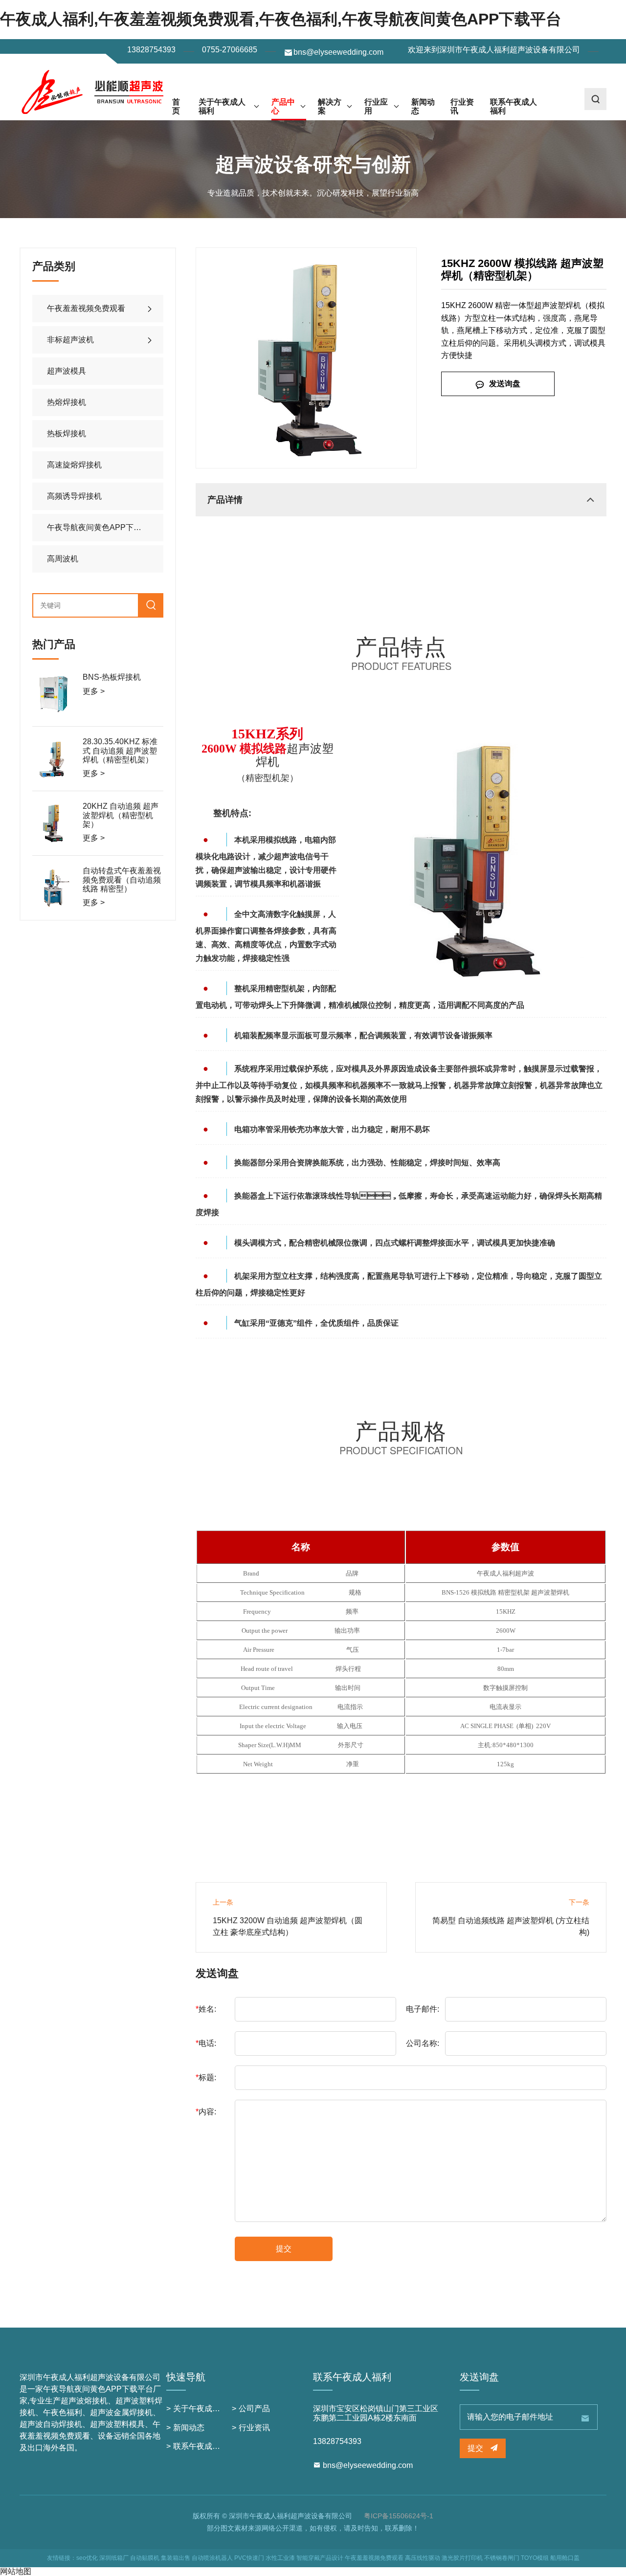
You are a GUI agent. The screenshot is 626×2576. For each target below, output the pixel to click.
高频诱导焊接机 (74, 496)
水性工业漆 (280, 2558)
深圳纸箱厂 (114, 2558)
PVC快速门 (249, 2558)
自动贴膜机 (145, 2558)
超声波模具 (67, 371)
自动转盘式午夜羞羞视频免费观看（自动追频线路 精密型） (122, 880)
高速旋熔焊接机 (74, 465)
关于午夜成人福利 (222, 106)
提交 (284, 2249)
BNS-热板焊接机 (112, 677)
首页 (176, 106)
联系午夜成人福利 (514, 106)
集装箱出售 (176, 2558)
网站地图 (16, 2571)
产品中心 (283, 106)
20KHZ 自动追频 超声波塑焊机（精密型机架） (121, 815)
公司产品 (254, 2409)
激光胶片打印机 (462, 2558)
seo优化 (87, 2558)
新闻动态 (423, 106)
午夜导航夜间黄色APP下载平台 (102, 527)
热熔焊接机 (67, 402)
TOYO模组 (535, 2558)
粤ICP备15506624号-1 (399, 2516)
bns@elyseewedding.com (338, 52)
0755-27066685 (230, 50)
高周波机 (63, 559)
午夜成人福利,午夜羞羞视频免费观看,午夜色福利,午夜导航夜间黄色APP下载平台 (281, 19)
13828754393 (151, 50)
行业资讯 (462, 106)
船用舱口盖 (565, 2558)
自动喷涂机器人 (212, 2558)
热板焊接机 (67, 433)
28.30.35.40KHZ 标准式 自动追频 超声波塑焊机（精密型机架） (120, 751)
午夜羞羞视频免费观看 (86, 308)
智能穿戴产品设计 (320, 2558)
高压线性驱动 (423, 2558)
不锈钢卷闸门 (502, 2558)
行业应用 (376, 106)
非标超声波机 (70, 340)
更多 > (94, 691)
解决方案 (330, 106)
